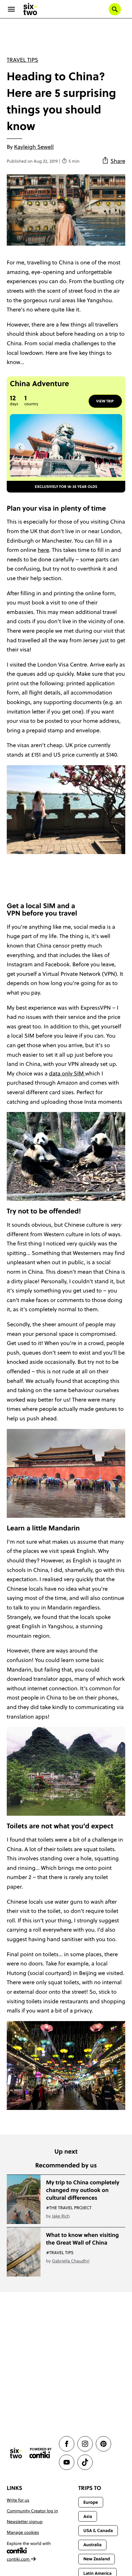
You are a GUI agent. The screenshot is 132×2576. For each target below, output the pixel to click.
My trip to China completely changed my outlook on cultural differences (83, 2190)
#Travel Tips (60, 2253)
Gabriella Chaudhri (71, 2261)
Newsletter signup (25, 2522)
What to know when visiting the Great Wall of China (82, 2239)
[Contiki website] (41, 2453)
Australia (92, 2545)
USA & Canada (98, 2530)
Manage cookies (23, 2532)
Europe (91, 2502)
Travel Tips (22, 60)
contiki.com (19, 2559)
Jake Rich (61, 2216)
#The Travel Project (69, 2208)
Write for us (18, 2500)
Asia (87, 2516)
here (44, 550)
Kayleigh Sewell (34, 147)
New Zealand (97, 2559)
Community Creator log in (32, 2511)
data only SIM (67, 1073)
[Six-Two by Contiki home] (30, 9)
